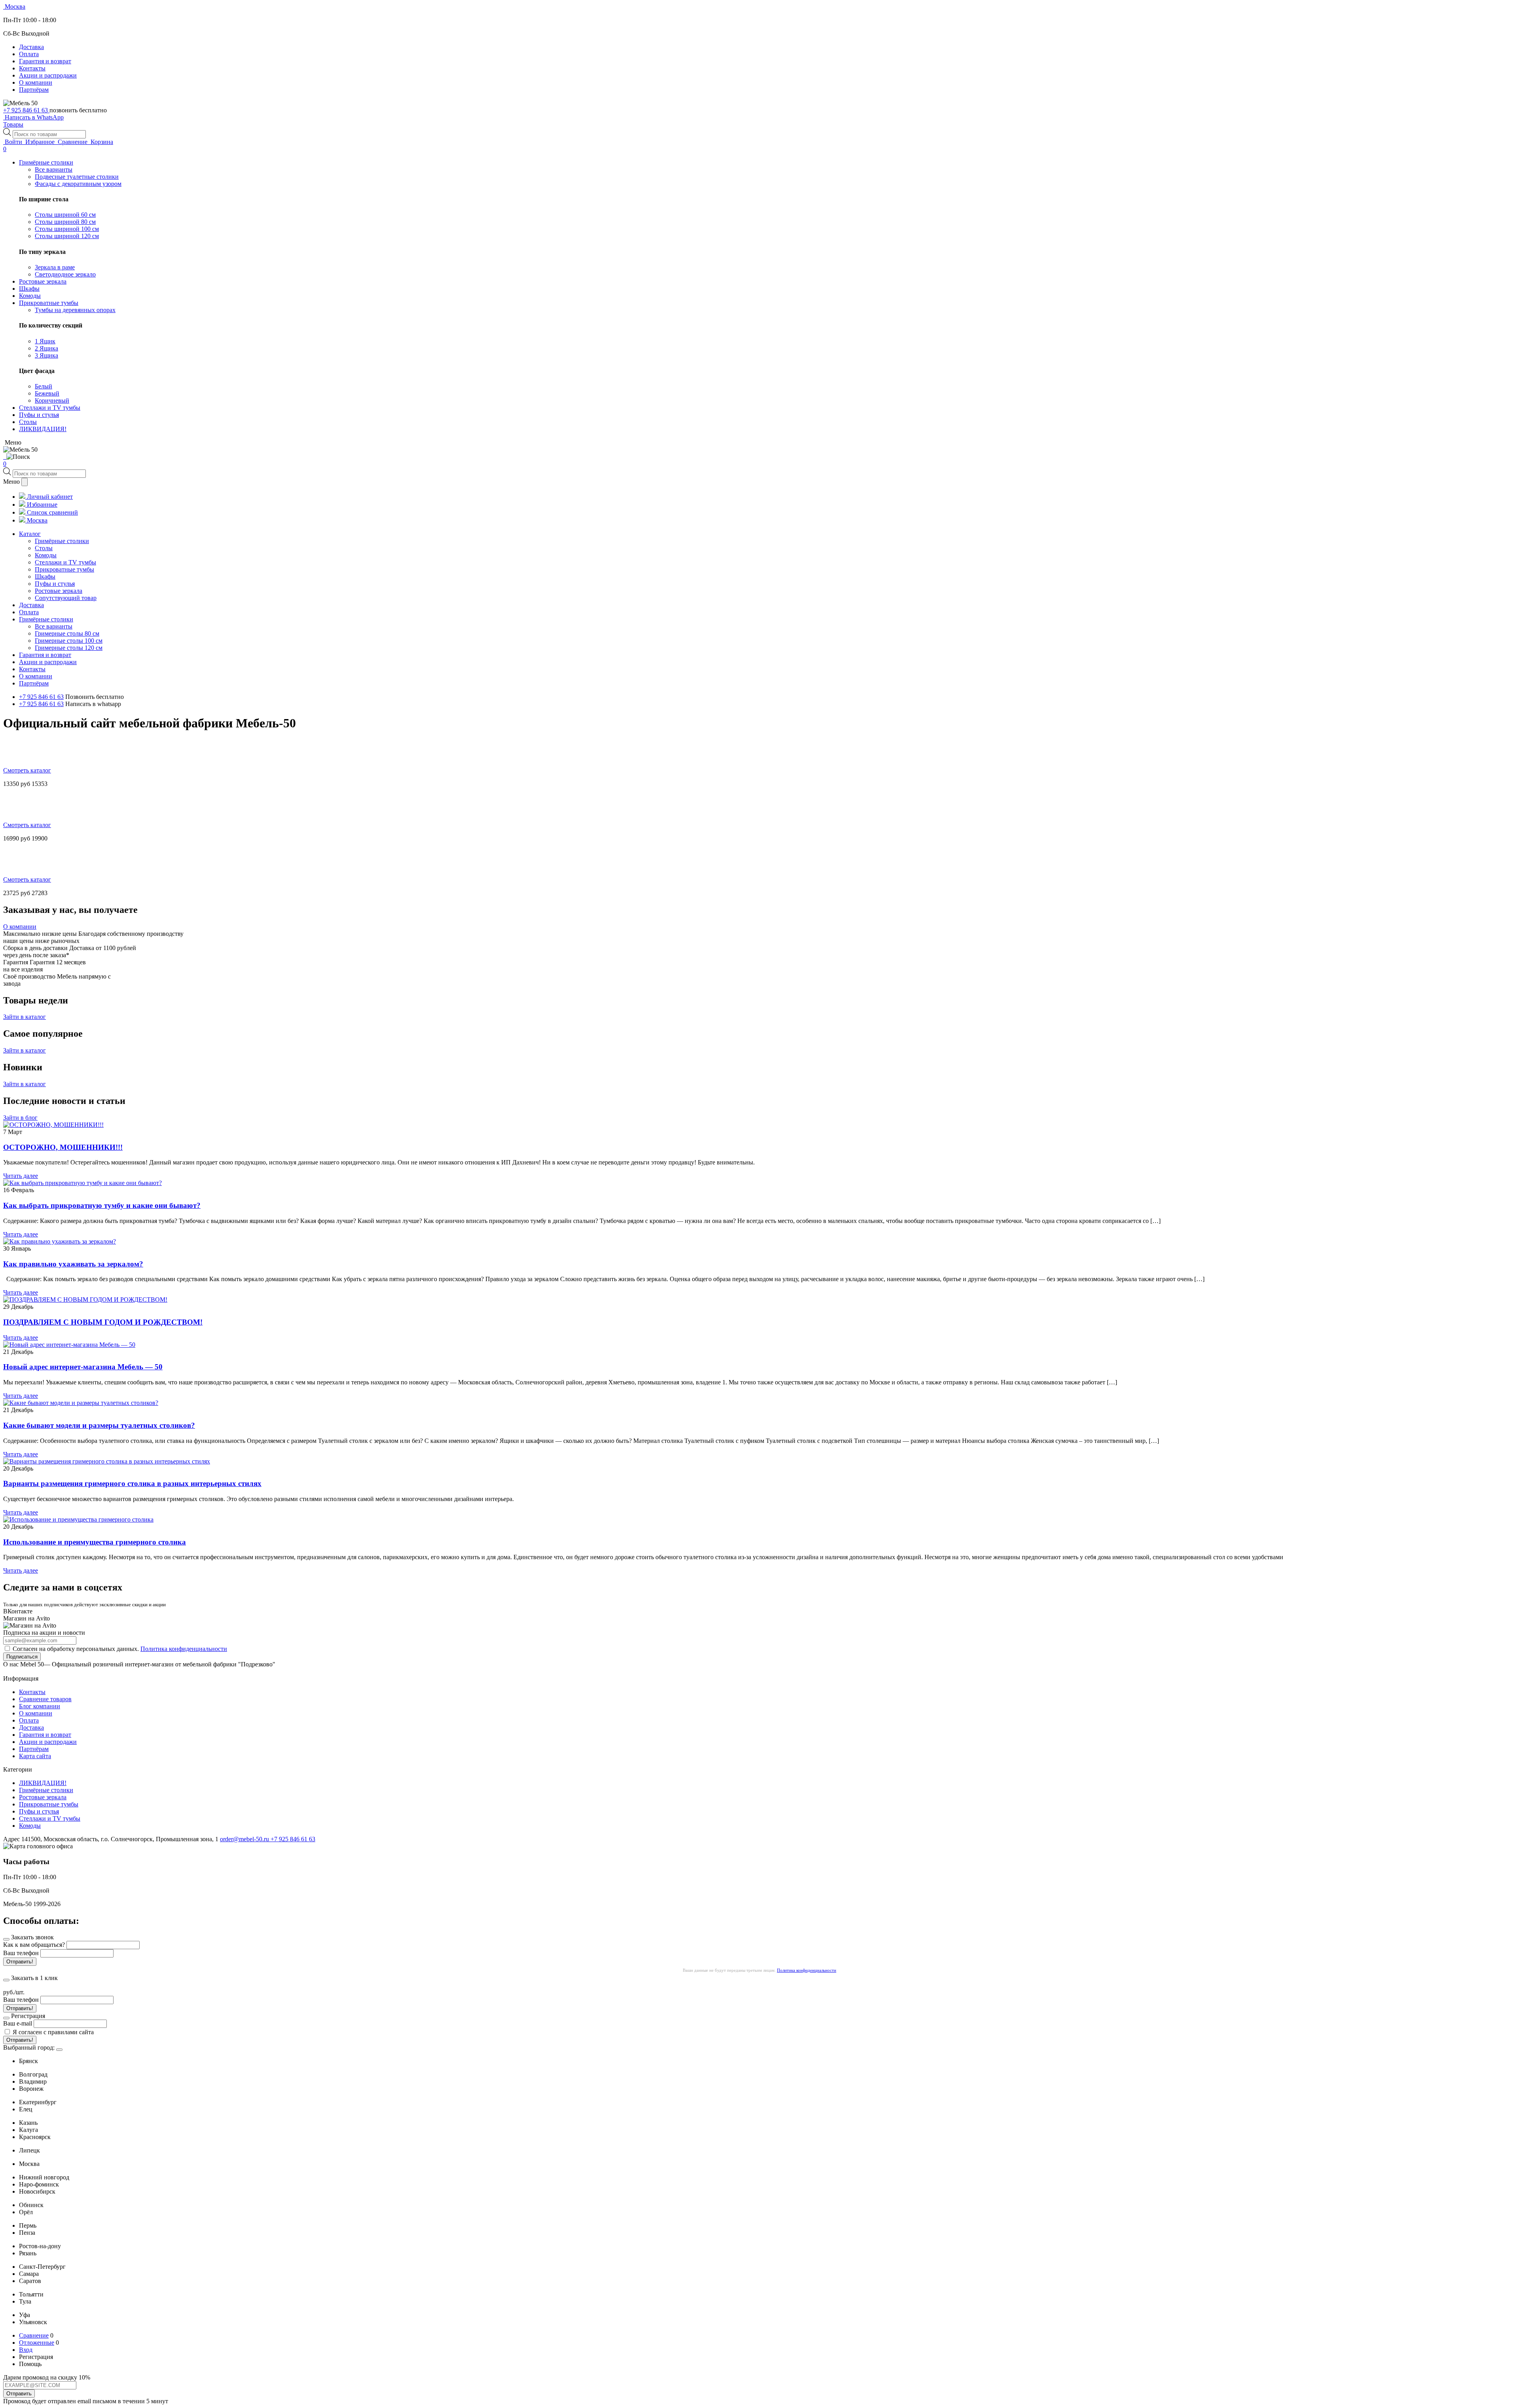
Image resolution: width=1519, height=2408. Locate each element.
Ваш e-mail (18, 2023)
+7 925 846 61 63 (26, 110)
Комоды (30, 1826)
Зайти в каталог (25, 1017)
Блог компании (40, 1706)
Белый (44, 386)
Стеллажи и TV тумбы (50, 1818)
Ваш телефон (21, 1953)
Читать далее (21, 1176)
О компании (36, 82)
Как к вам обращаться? (34, 1945)
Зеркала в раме (55, 267)
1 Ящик (45, 341)
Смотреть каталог (27, 770)
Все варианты (54, 169)
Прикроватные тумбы (49, 1804)
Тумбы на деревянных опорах (75, 310)
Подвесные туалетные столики (77, 177)
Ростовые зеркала (43, 1797)
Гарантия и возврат (45, 61)
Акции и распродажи (48, 75)
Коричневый (52, 400)
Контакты (32, 68)
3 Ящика (46, 355)
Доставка (31, 47)
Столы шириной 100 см (67, 229)
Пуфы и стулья (39, 1811)
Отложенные (37, 2343)
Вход (26, 2350)
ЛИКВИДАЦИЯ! (43, 1783)
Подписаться (22, 1657)
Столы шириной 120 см (67, 236)
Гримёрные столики (46, 1790)
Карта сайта (35, 1756)
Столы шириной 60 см (65, 215)
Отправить (19, 2394)
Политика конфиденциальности (184, 1649)
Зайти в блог (20, 1118)
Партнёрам (34, 90)
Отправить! (20, 1962)
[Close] (59, 2050)
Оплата (29, 54)
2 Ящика (46, 348)
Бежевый (47, 393)
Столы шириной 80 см (65, 222)
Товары (13, 124)
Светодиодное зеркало (65, 274)
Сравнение (34, 2335)
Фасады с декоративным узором (78, 184)
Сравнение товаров (45, 1699)
